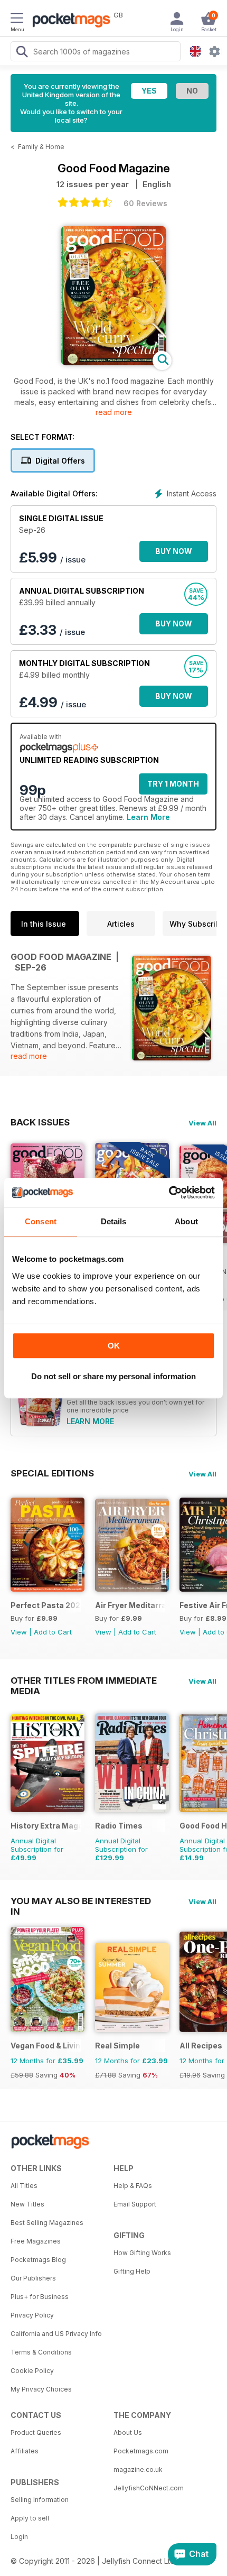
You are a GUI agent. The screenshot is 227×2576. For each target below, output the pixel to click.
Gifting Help (132, 2271)
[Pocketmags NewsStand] (69, 21)
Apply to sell (30, 2518)
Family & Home (41, 147)
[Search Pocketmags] (22, 53)
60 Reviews (145, 203)
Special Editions (52, 1473)
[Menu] (17, 20)
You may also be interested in (81, 1901)
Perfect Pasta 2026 (46, 1605)
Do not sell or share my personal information (113, 1376)
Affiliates (25, 2451)
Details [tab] (114, 1221)
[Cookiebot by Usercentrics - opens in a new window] (169, 1193)
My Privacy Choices (41, 2389)
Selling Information (40, 2500)
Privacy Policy (32, 2315)
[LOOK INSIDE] (113, 362)
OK (114, 1346)
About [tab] (186, 1221)
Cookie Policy (32, 2371)
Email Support (135, 2204)
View (19, 1632)
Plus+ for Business (40, 2297)
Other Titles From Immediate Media (84, 1681)
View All (202, 1123)
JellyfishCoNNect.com (149, 2488)
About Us (128, 2432)
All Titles (24, 2186)
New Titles (27, 2204)
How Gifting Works (142, 2253)
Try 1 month (173, 784)
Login (19, 2537)
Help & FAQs (133, 2186)
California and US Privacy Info (56, 2334)
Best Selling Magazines (47, 2223)
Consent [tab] (41, 1221)
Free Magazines (36, 2241)
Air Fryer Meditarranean (130, 1605)
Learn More (148, 817)
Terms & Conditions (41, 2352)
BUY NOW (174, 551)
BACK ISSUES (40, 1122)
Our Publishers (33, 2278)
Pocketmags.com (141, 2451)
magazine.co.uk (138, 2469)
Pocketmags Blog (38, 2260)
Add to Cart (53, 1632)
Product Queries (36, 2432)
